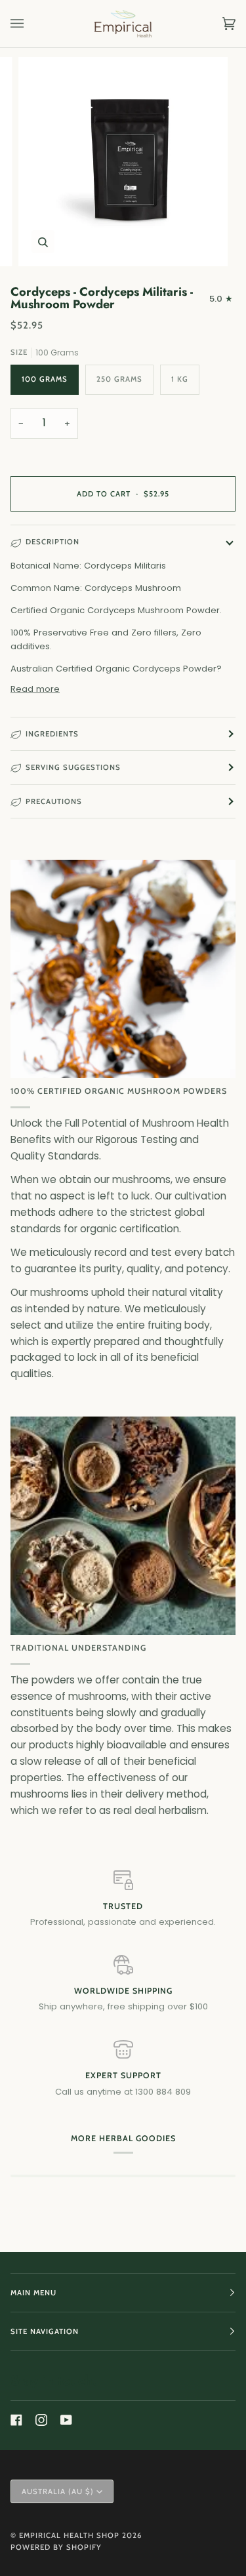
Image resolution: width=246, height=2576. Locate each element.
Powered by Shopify (56, 2547)
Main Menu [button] (33, 2293)
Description (52, 542)
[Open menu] (30, 24)
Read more (35, 689)
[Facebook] (16, 2420)
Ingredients (52, 734)
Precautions (54, 801)
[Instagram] (41, 2420)
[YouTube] (66, 2420)
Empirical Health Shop (69, 2535)
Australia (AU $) (58, 2491)
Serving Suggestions (73, 767)
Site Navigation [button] (45, 2331)
